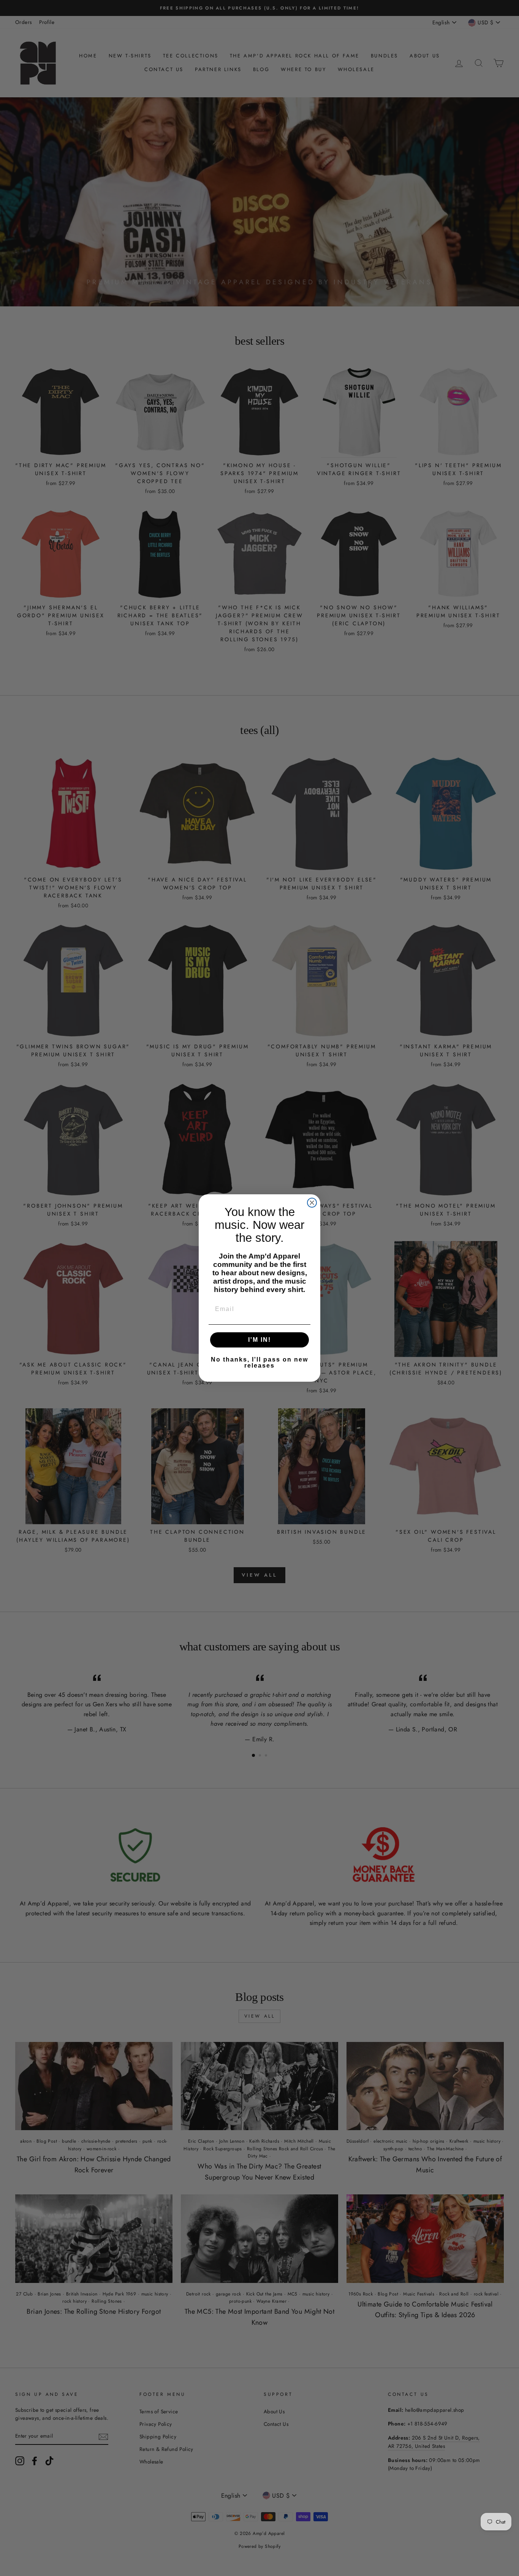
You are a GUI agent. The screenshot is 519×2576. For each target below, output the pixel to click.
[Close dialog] (312, 1203)
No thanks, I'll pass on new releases (259, 1363)
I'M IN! (259, 1340)
